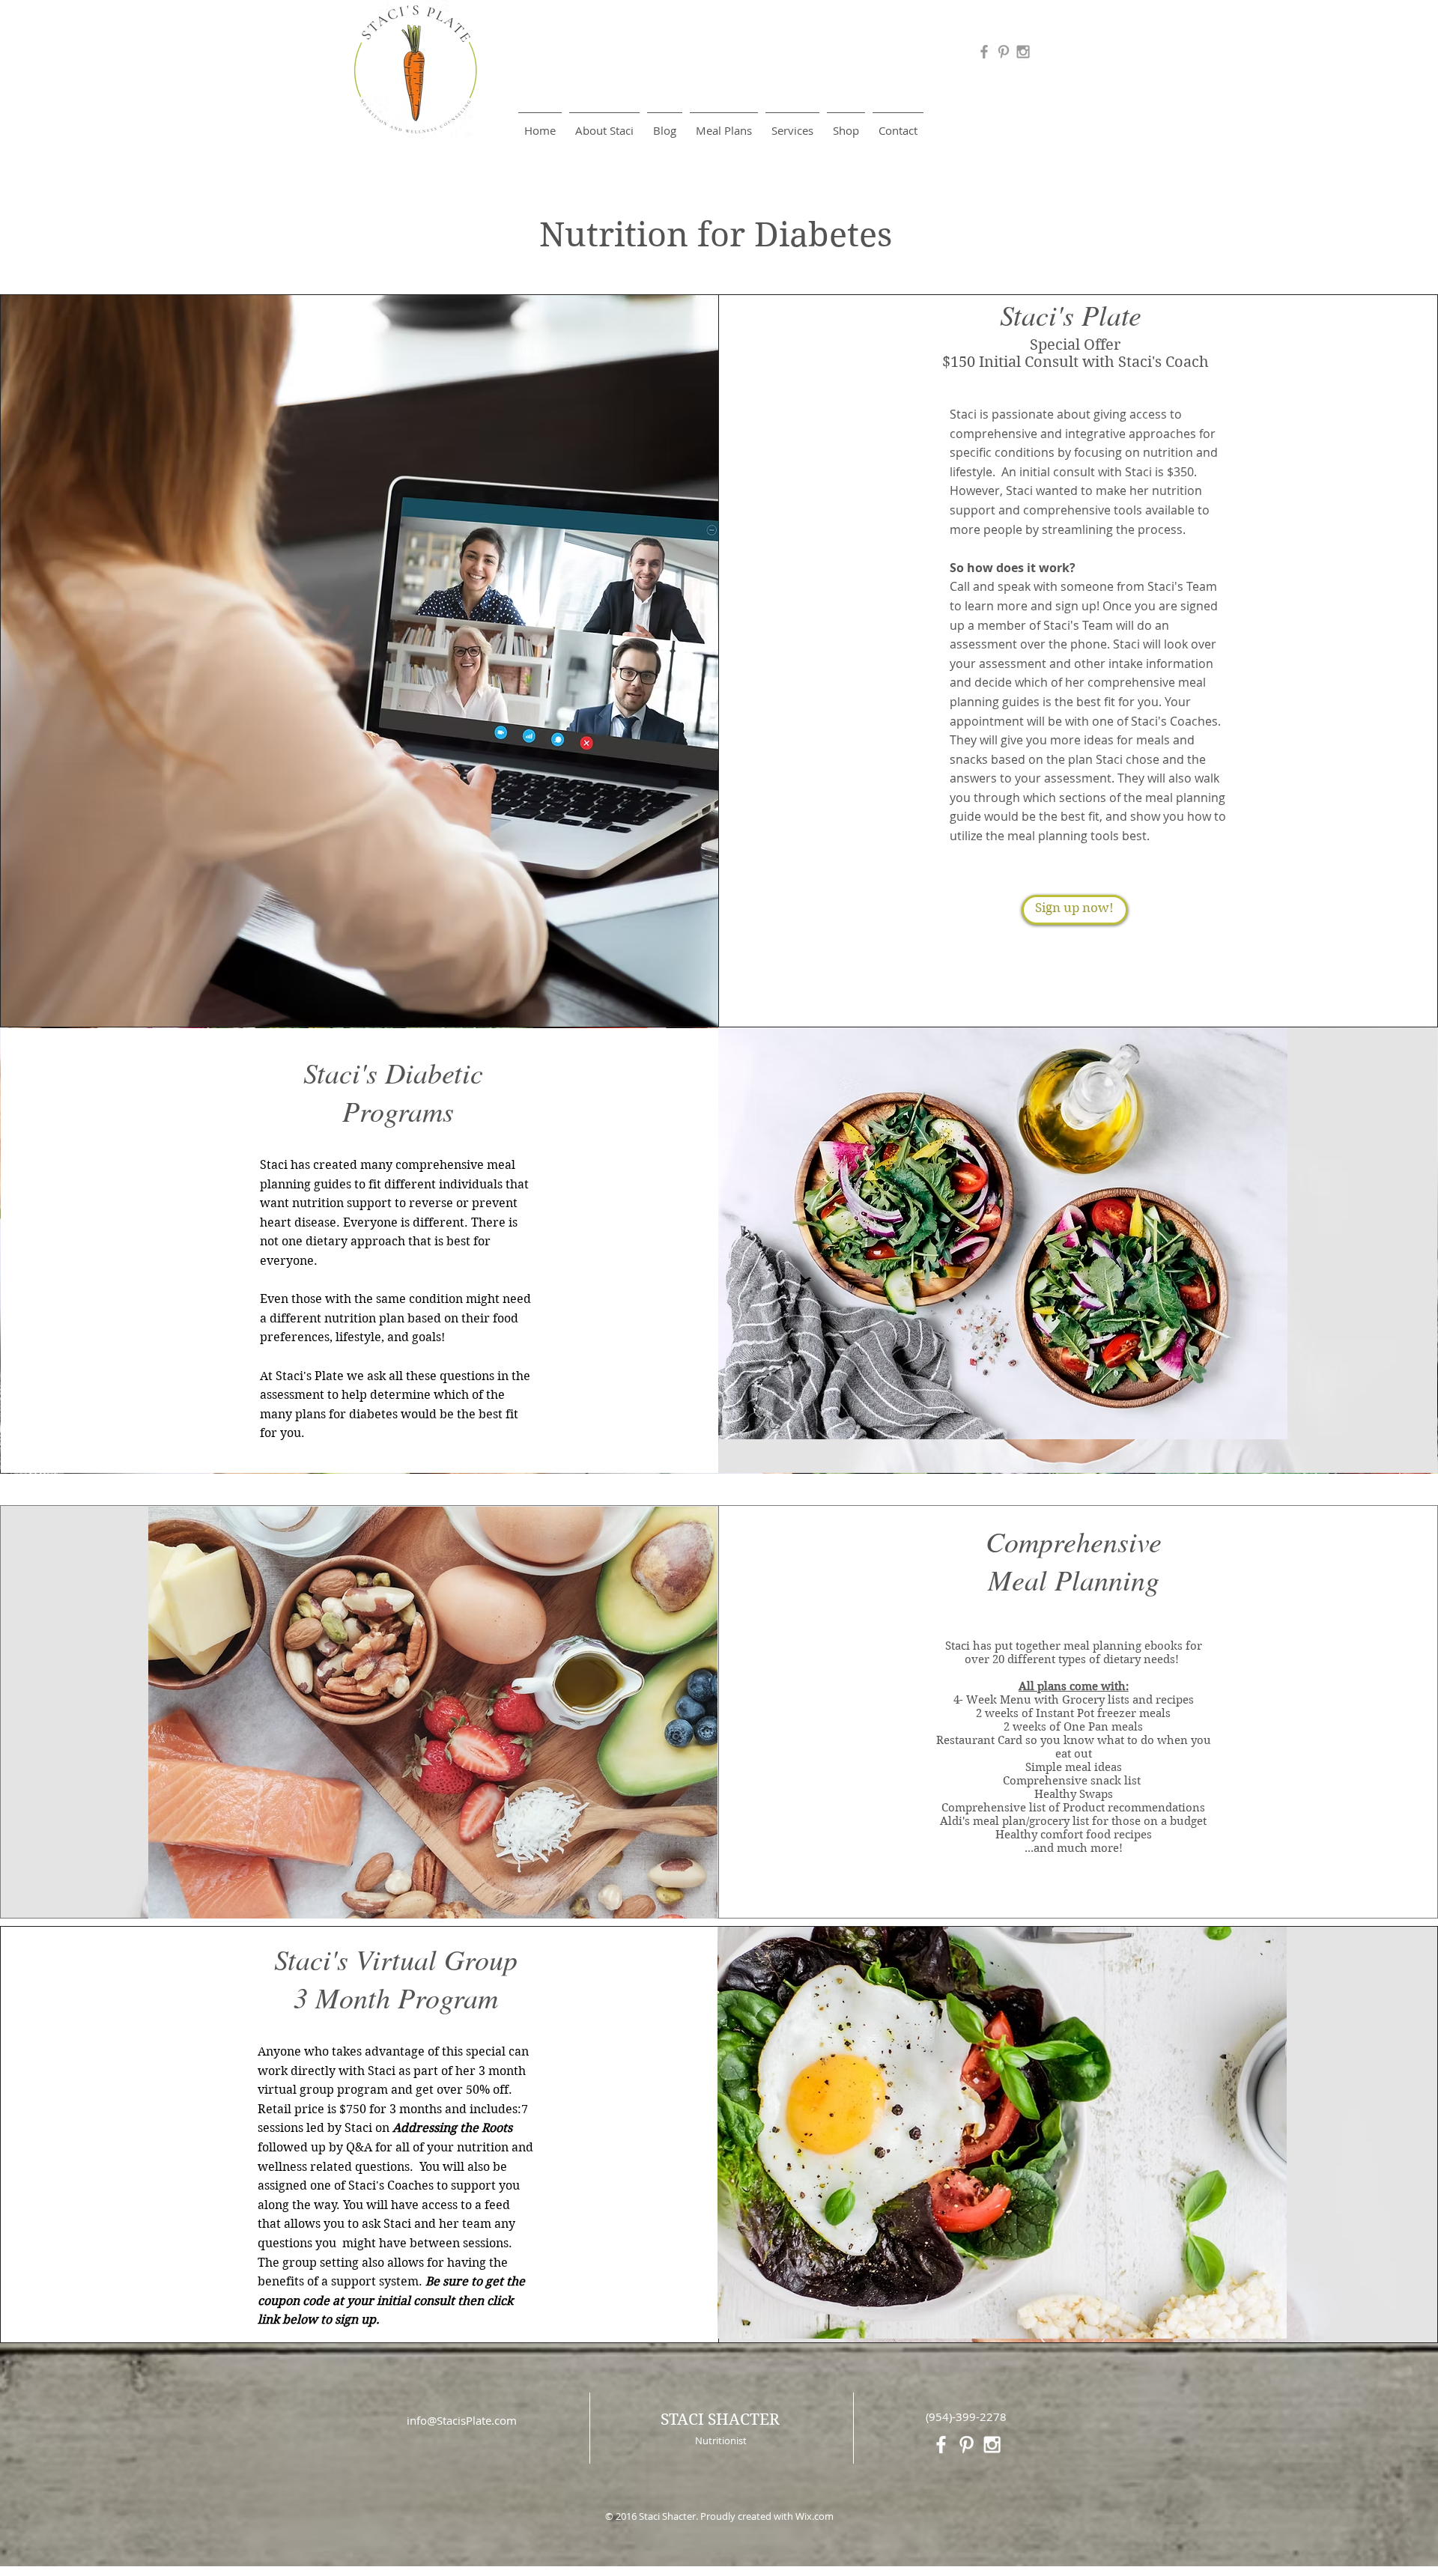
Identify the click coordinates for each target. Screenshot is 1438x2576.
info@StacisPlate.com (462, 2420)
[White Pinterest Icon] (967, 2445)
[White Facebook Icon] (941, 2445)
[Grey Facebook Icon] (984, 52)
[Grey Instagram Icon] (1023, 52)
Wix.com (814, 2516)
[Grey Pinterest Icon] (1004, 52)
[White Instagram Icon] (992, 2445)
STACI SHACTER (720, 2419)
